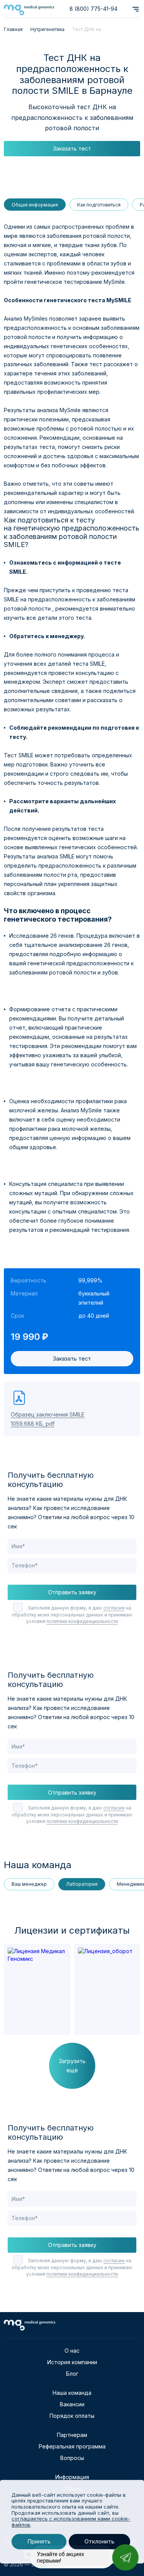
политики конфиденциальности (82, 1621)
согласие (114, 1608)
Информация (72, 2477)
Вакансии (72, 2404)
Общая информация (35, 205)
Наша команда (72, 2393)
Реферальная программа (72, 2446)
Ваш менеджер (29, 1884)
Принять (39, 2542)
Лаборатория (82, 1884)
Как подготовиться (99, 205)
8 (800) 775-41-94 (94, 9)
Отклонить (99, 2542)
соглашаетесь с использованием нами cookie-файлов (71, 2522)
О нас (72, 2351)
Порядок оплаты (72, 2416)
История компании (72, 2362)
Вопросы (72, 2458)
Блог (72, 2374)
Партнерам (72, 2435)
